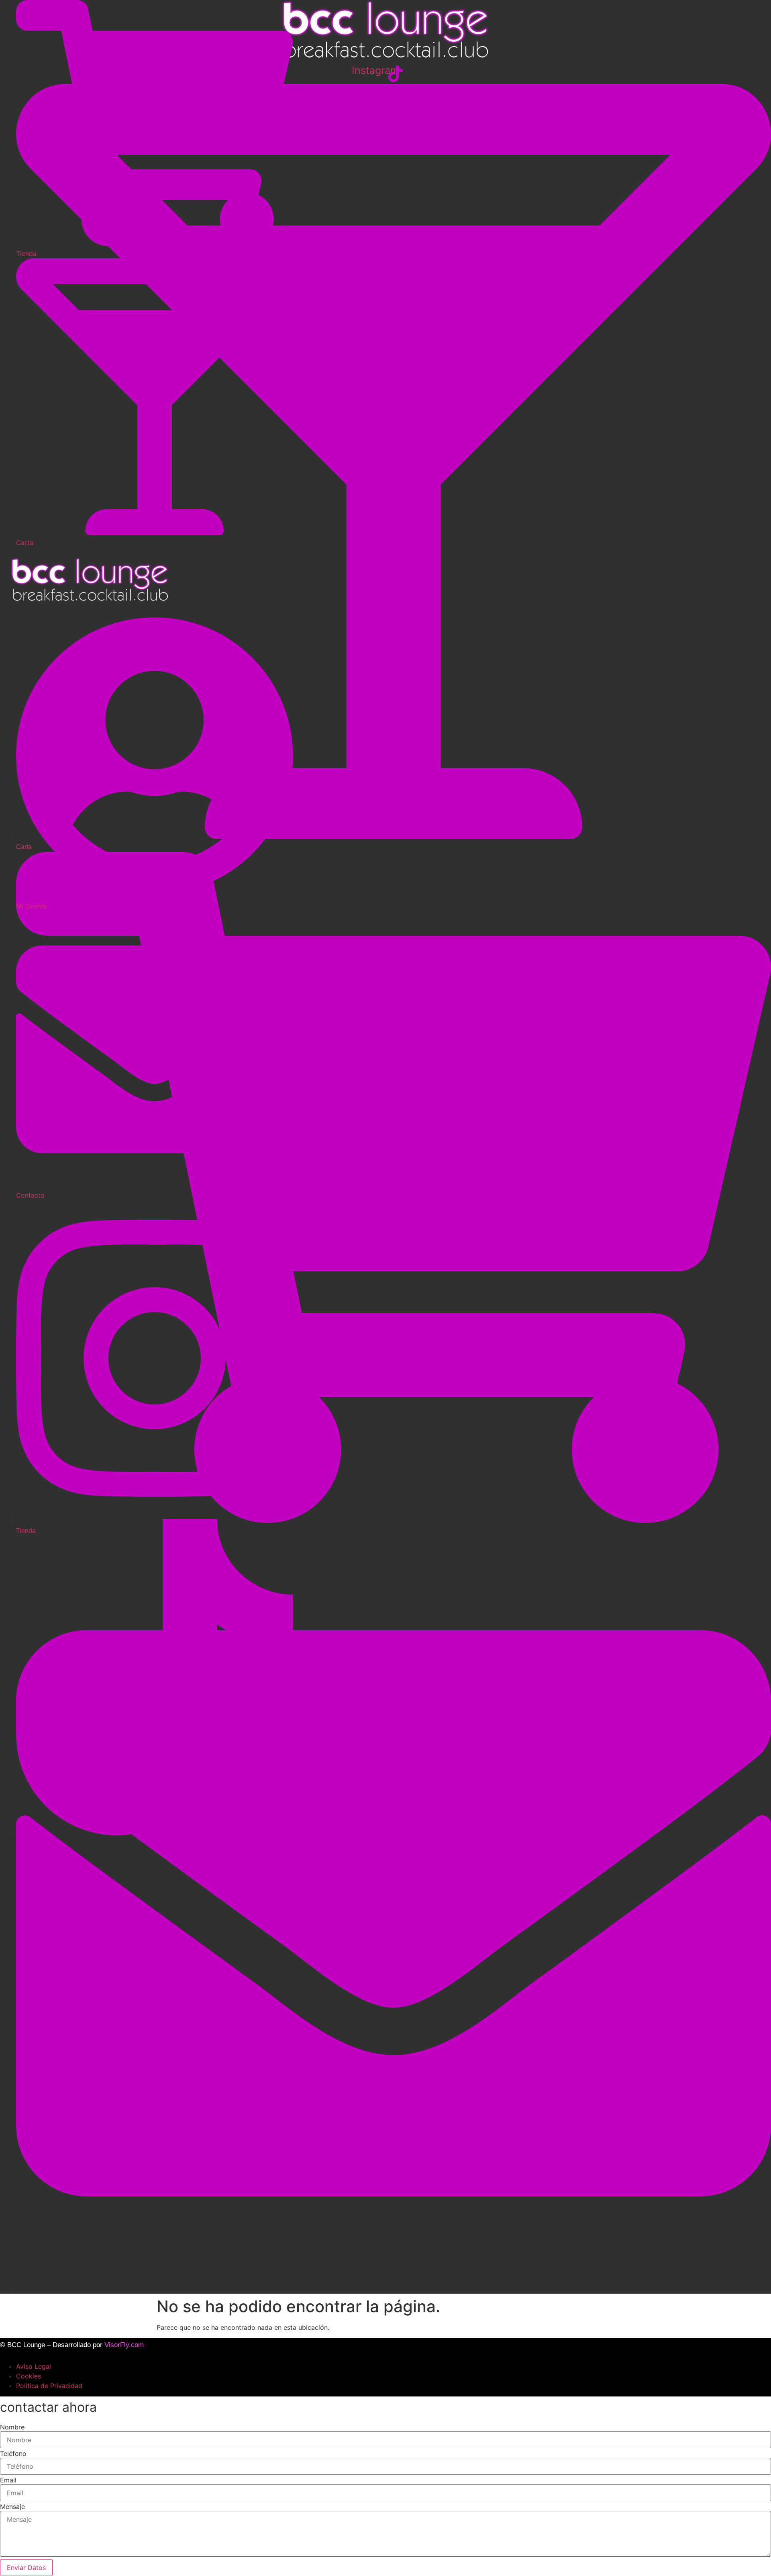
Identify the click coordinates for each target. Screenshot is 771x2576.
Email (8, 2480)
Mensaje (12, 2507)
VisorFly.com (124, 2345)
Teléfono (13, 2454)
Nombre (12, 2427)
